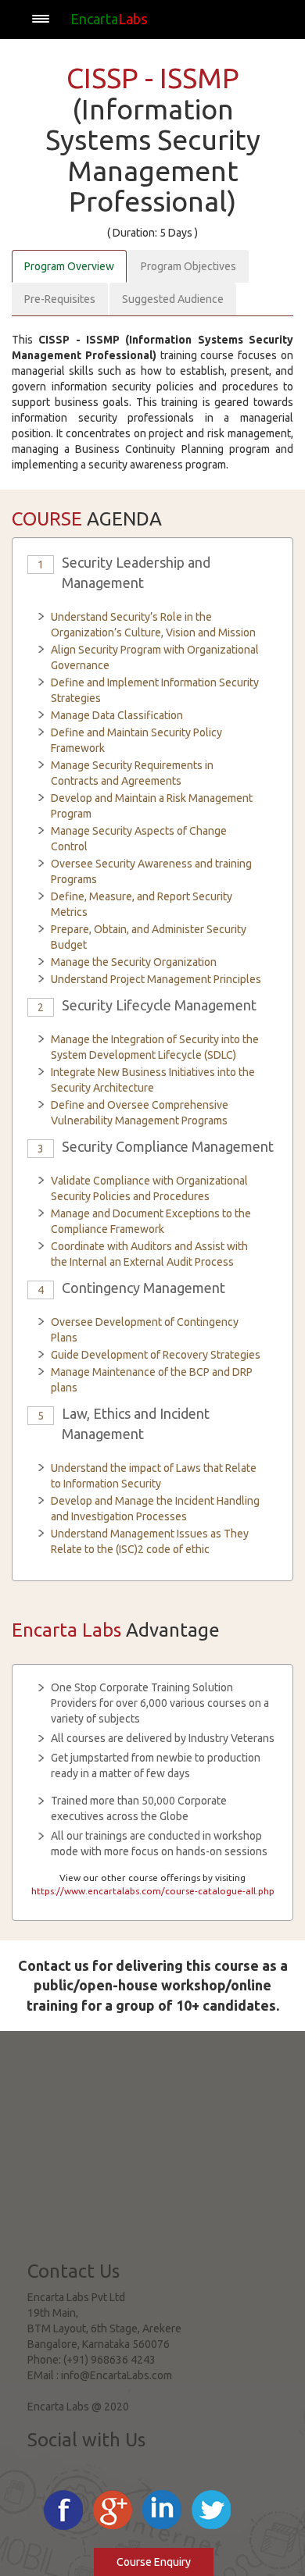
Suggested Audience (173, 299)
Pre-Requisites (60, 299)
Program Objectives (188, 266)
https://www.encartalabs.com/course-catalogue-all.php (153, 1891)
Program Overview (69, 266)
